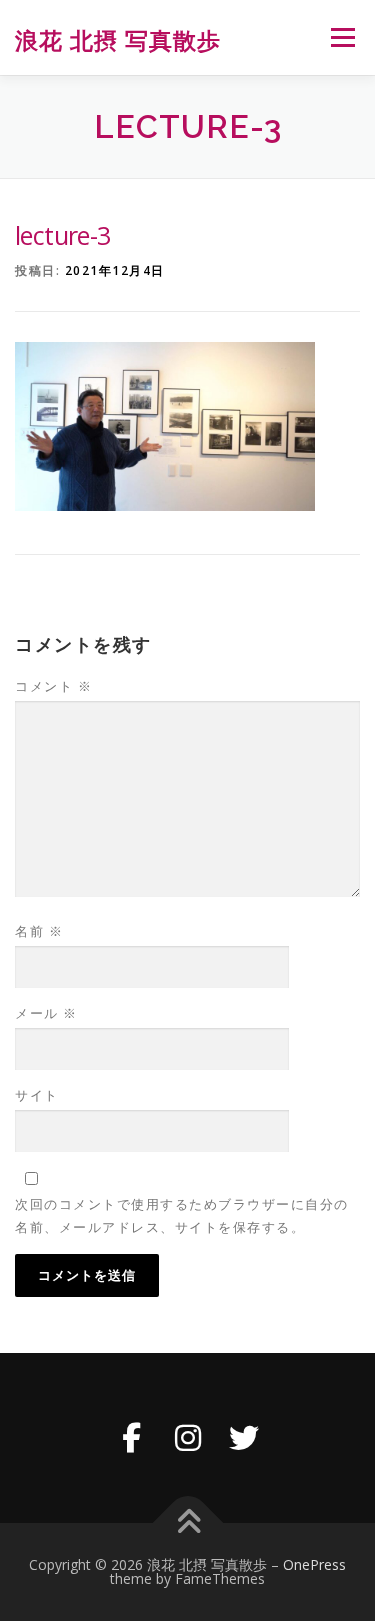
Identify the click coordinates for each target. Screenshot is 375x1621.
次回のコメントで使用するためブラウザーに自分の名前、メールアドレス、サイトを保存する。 (182, 1215)
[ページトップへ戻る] (187, 1522)
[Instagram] (188, 1438)
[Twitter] (244, 1438)
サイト (37, 1095)
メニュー (342, 37)
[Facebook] (132, 1438)
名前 (39, 931)
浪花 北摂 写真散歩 (118, 39)
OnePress (314, 1564)
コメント (53, 686)
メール (46, 1013)
